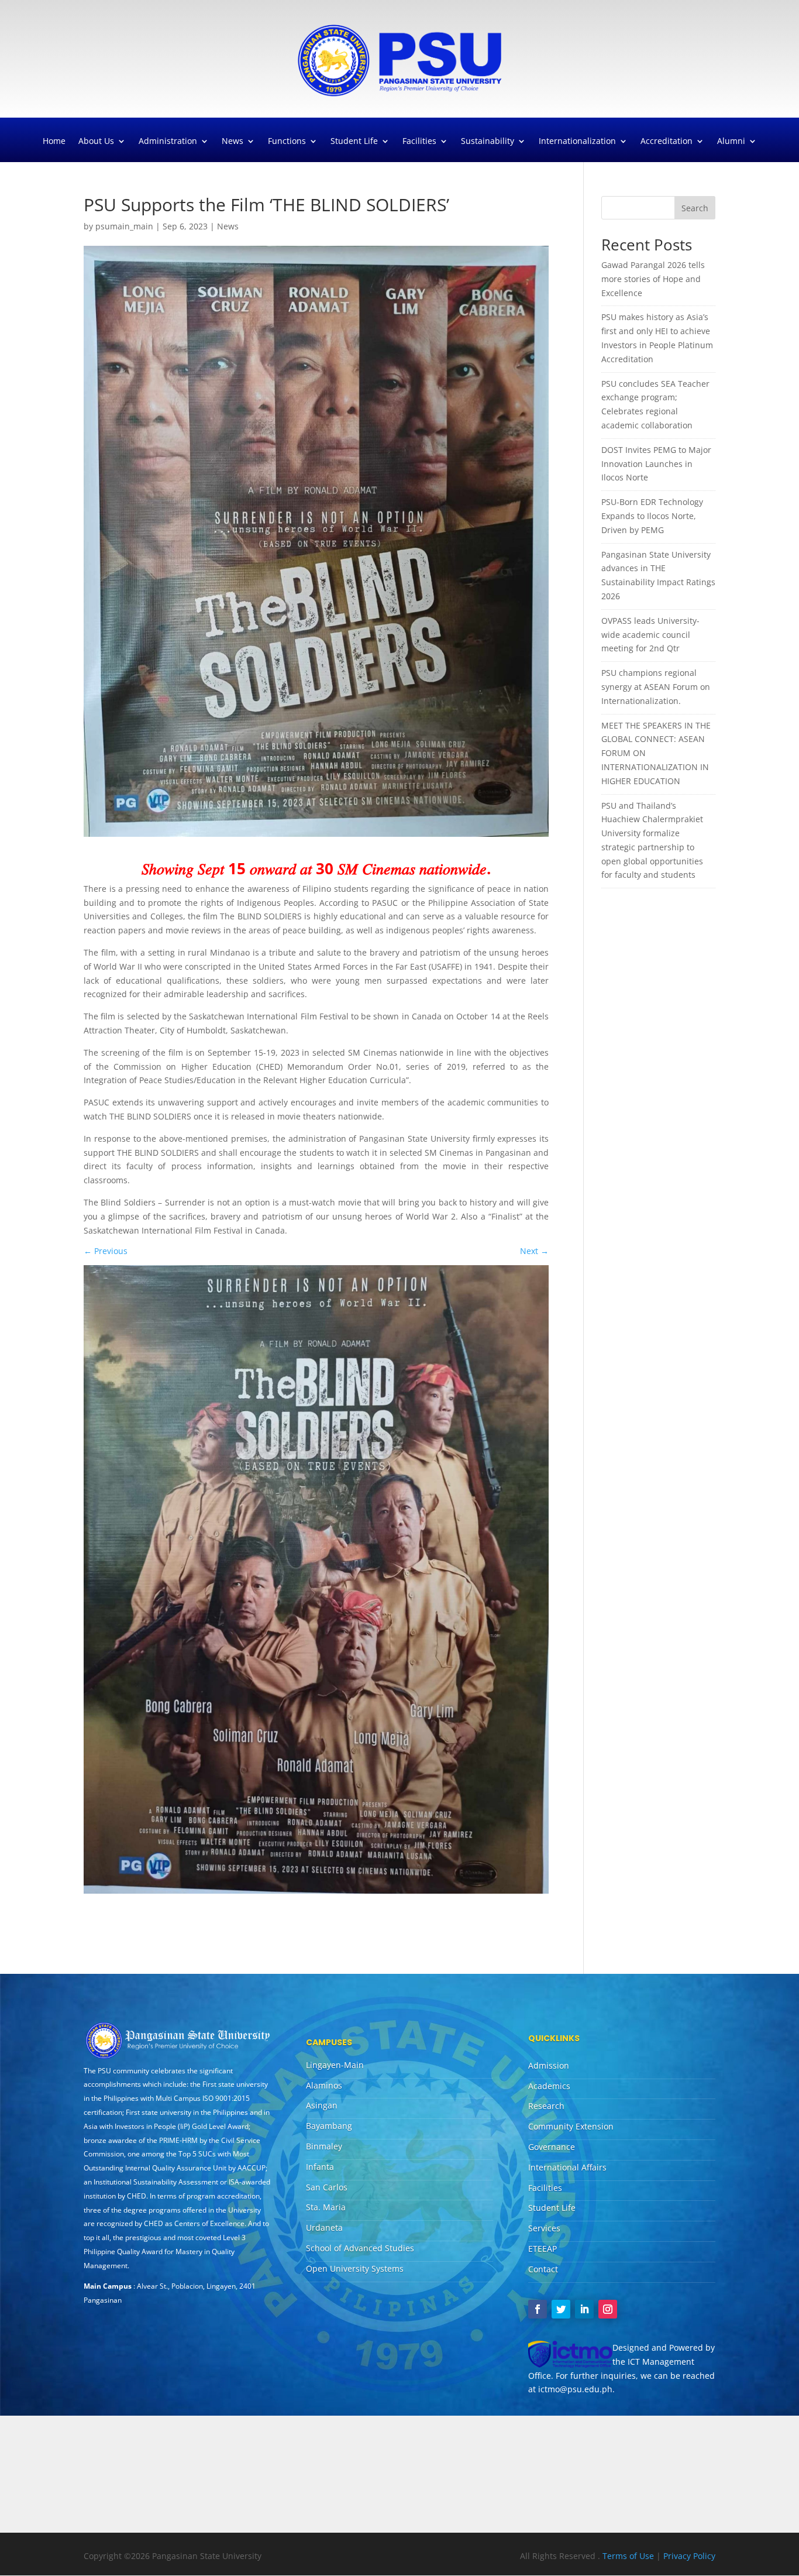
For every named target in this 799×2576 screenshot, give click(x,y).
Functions (287, 142)
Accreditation (667, 142)
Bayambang (329, 2126)
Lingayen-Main (335, 2065)
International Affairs (567, 2167)
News (233, 142)
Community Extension (571, 2126)
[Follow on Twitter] (561, 2309)
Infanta (320, 2167)
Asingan (322, 2105)
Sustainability (488, 142)
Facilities (419, 142)
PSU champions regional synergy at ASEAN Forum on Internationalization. (656, 687)
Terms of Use (629, 2556)
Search (695, 208)
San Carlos (327, 2187)
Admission (549, 2065)
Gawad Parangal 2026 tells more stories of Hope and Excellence (653, 279)
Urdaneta (324, 2228)
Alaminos (324, 2085)
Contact (543, 2269)
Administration (168, 142)
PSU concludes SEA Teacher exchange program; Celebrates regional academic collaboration (655, 404)
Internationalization (577, 142)
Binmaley (324, 2146)
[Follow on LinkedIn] (584, 2309)
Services (544, 2228)
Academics (549, 2086)
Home (54, 142)
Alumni (731, 142)
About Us (96, 142)
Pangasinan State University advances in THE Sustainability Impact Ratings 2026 (658, 575)
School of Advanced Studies (360, 2248)
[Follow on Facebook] (538, 2309)
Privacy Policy (689, 2556)
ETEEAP (543, 2249)
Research (546, 2106)
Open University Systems (355, 2268)
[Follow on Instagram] (608, 2309)
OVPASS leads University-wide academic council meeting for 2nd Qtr (650, 635)
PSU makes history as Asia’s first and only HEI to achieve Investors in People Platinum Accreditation (657, 338)
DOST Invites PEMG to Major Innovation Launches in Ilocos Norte (656, 464)
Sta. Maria (326, 2207)
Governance (552, 2147)
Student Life (354, 142)
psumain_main (124, 226)
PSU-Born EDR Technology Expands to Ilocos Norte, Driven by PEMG (652, 516)
